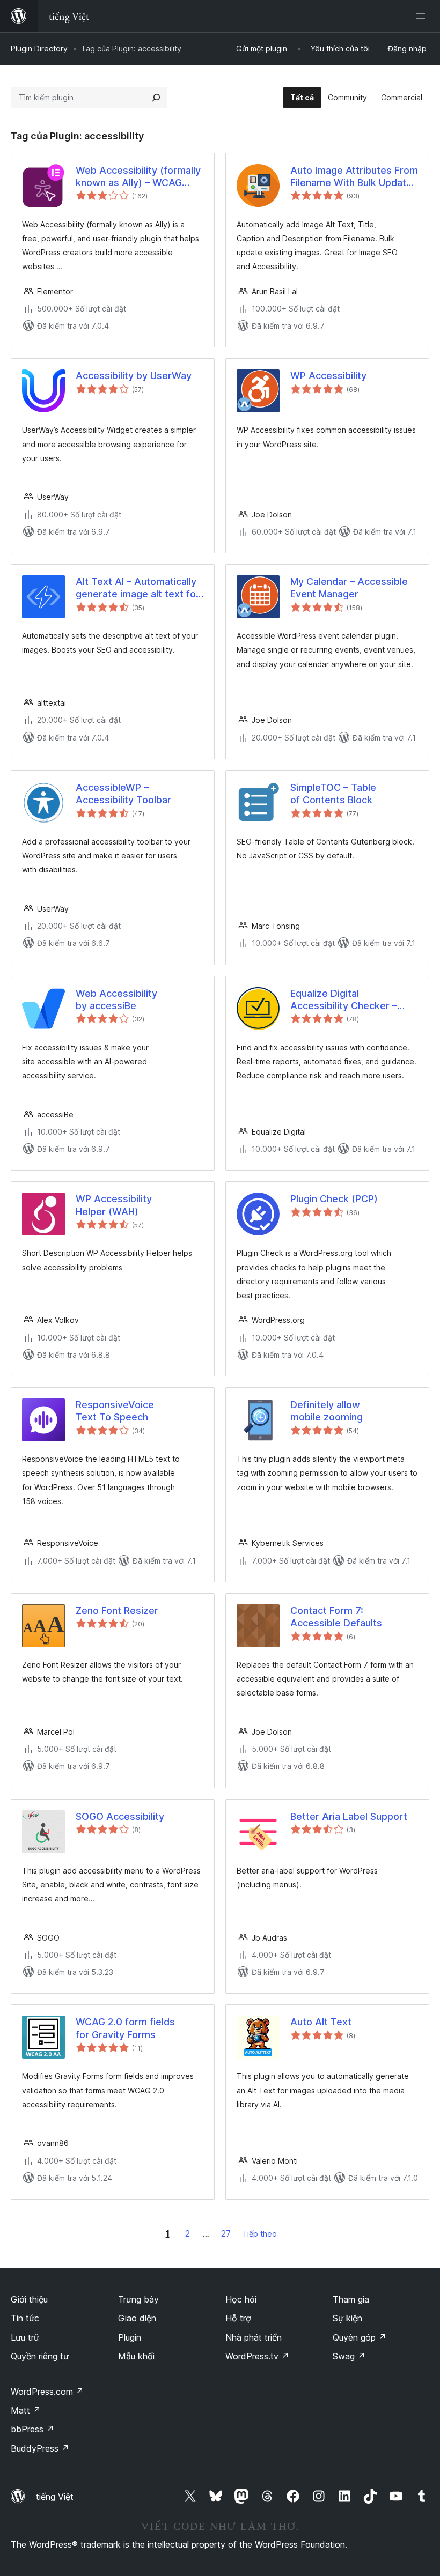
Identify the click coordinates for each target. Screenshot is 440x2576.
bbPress (32, 2429)
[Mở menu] (423, 16)
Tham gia (351, 2299)
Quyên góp (360, 2337)
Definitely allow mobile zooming (327, 1411)
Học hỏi (241, 2299)
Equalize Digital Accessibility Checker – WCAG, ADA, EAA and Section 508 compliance (345, 1000)
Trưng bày (138, 2299)
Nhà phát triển (254, 2337)
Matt (26, 2410)
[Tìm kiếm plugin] (156, 98)
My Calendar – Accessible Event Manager (349, 588)
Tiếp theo (259, 2234)
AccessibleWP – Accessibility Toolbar (123, 794)
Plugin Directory (39, 49)
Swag (349, 2356)
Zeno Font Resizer (117, 1611)
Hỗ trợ (238, 2318)
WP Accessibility (328, 376)
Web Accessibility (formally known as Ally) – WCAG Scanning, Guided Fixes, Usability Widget (138, 177)
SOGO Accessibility (120, 1816)
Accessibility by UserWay (134, 376)
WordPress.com (47, 2392)
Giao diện (137, 2318)
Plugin (130, 2337)
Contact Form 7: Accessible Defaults (336, 1617)
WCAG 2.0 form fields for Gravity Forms (125, 2028)
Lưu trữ (25, 2337)
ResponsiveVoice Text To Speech (115, 1411)
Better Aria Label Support (349, 1816)
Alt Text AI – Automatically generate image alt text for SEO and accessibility (138, 588)
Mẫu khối (136, 2356)
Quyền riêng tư (40, 2356)
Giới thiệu (29, 2299)
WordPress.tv (257, 2356)
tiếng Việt (55, 2497)
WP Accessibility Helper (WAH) (114, 1205)
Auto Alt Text (321, 2022)
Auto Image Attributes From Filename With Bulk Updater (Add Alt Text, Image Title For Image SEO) (354, 177)
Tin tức (25, 2318)
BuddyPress (40, 2448)
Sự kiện (347, 2318)
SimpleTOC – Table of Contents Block (333, 794)
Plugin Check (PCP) (334, 1199)
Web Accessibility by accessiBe (116, 1000)
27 (226, 2233)
